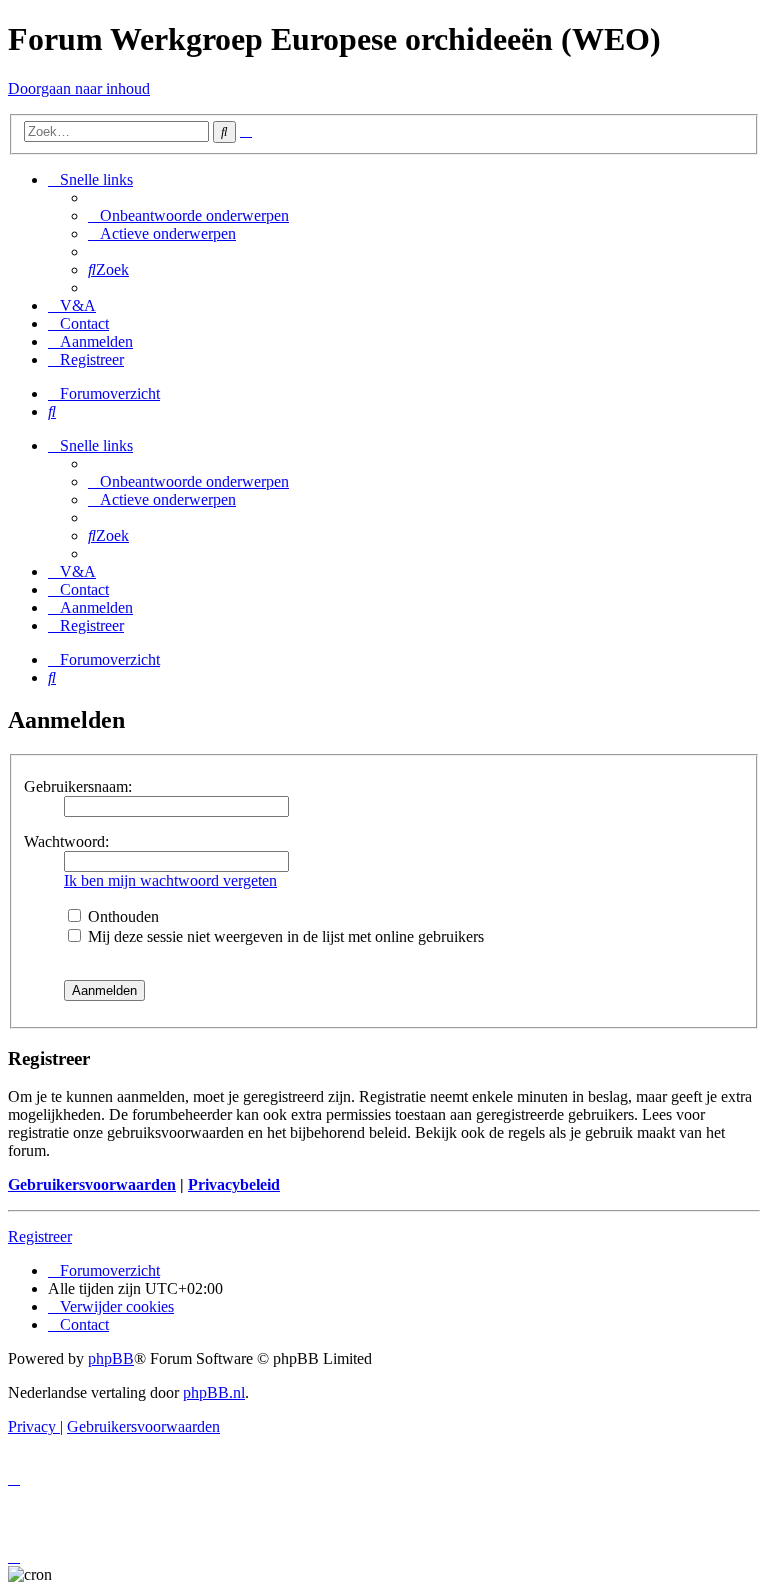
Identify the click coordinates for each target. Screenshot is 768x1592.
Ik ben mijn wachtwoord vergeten (170, 880)
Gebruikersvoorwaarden (92, 1184)
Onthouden (121, 916)
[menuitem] (188, 215)
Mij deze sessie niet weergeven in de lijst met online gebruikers (284, 936)
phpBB (111, 1358)
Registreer (40, 1236)
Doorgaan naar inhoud (79, 88)
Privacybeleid (234, 1184)
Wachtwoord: (66, 841)
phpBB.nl (214, 1392)
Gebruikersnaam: (78, 786)
